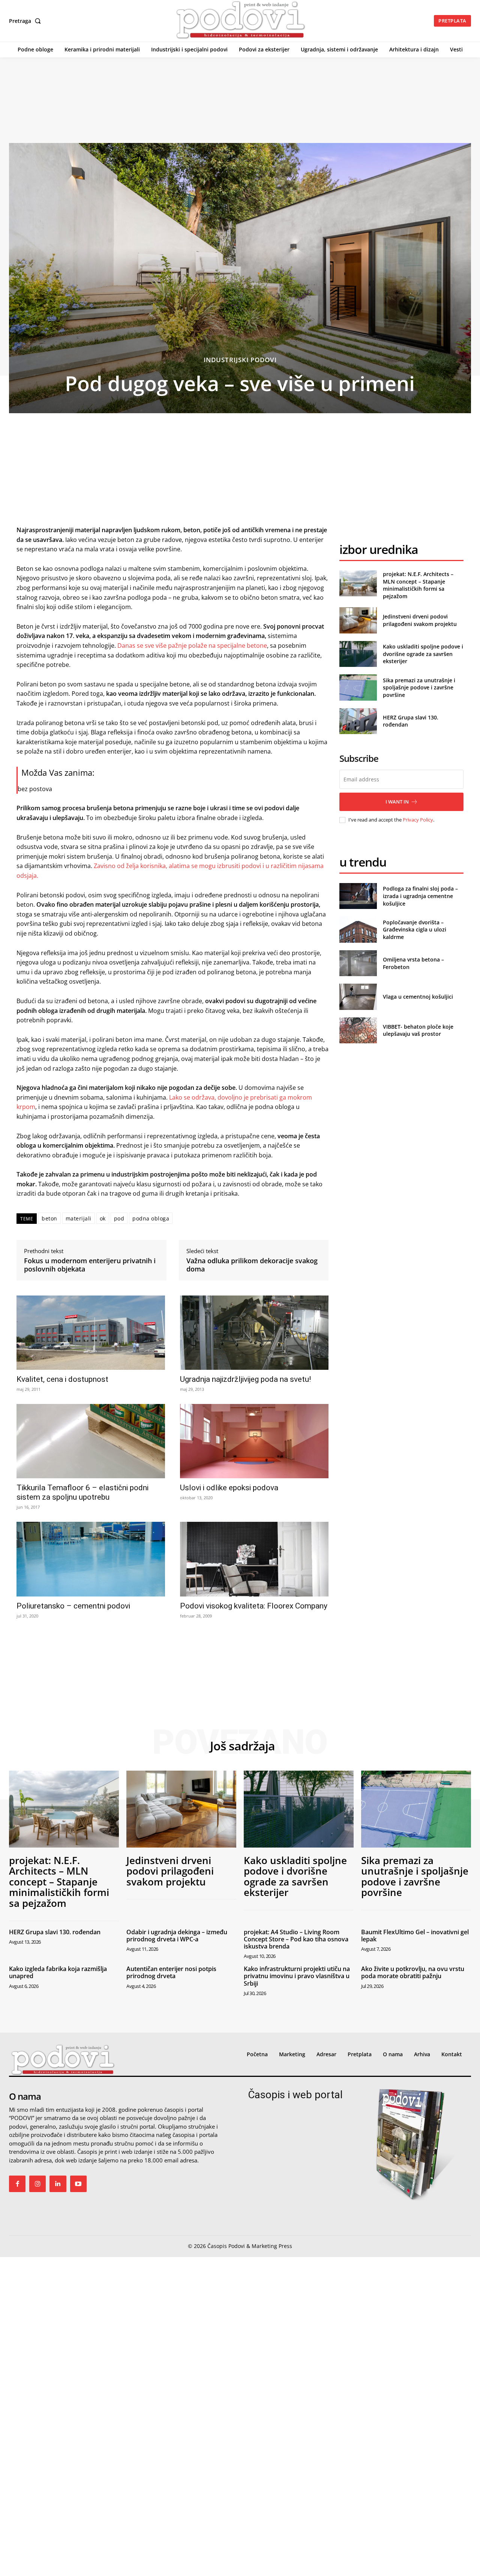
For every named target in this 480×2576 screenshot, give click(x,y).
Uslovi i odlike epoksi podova (229, 1488)
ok (103, 1218)
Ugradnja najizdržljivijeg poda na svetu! (245, 1379)
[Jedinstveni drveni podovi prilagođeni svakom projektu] (358, 620)
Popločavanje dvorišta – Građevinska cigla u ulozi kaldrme (415, 930)
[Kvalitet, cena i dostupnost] (91, 1333)
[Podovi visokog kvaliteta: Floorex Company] (254, 1559)
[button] (26, 21)
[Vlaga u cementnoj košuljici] (358, 997)
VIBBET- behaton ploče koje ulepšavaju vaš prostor (418, 1030)
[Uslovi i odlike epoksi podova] (254, 1441)
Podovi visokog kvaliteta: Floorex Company (254, 1606)
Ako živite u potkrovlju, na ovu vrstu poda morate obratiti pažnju (413, 1972)
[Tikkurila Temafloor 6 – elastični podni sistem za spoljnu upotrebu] (91, 1441)
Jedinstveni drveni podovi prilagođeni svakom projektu (420, 620)
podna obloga (151, 1218)
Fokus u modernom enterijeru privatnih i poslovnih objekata (90, 1265)
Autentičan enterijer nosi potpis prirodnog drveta (171, 1972)
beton (49, 1218)
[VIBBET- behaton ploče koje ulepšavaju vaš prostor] (358, 1030)
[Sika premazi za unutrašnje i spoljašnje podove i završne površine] (358, 687)
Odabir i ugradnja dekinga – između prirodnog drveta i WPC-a (177, 1936)
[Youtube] (78, 2184)
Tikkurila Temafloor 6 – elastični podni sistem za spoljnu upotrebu (82, 1492)
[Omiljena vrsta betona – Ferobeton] (358, 963)
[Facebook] (17, 2184)
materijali (79, 1218)
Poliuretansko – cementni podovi (73, 1606)
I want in (397, 802)
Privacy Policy (418, 820)
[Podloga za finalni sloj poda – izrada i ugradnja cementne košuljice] (358, 896)
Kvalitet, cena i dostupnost (62, 1379)
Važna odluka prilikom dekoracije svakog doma (252, 1265)
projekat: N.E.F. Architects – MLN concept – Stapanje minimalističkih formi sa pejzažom (418, 585)
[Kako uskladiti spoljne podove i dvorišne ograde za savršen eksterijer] (358, 654)
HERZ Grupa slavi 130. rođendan (55, 1932)
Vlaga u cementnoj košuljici (418, 997)
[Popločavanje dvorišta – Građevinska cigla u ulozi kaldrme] (358, 929)
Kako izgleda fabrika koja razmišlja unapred (58, 1972)
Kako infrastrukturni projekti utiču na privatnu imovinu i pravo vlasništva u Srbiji (297, 1976)
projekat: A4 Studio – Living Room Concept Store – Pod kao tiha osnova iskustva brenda (296, 1939)
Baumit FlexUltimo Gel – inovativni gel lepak (415, 1936)
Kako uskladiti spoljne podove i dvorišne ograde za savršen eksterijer (423, 654)
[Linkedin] (58, 2184)
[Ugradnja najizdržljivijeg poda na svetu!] (254, 1333)
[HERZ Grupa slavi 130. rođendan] (358, 721)
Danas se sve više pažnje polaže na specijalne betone (191, 646)
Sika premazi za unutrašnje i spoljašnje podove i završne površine (419, 688)
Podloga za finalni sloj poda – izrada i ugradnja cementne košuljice (420, 896)
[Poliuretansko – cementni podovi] (91, 1559)
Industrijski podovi (240, 360)
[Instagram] (37, 2184)
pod (119, 1218)
